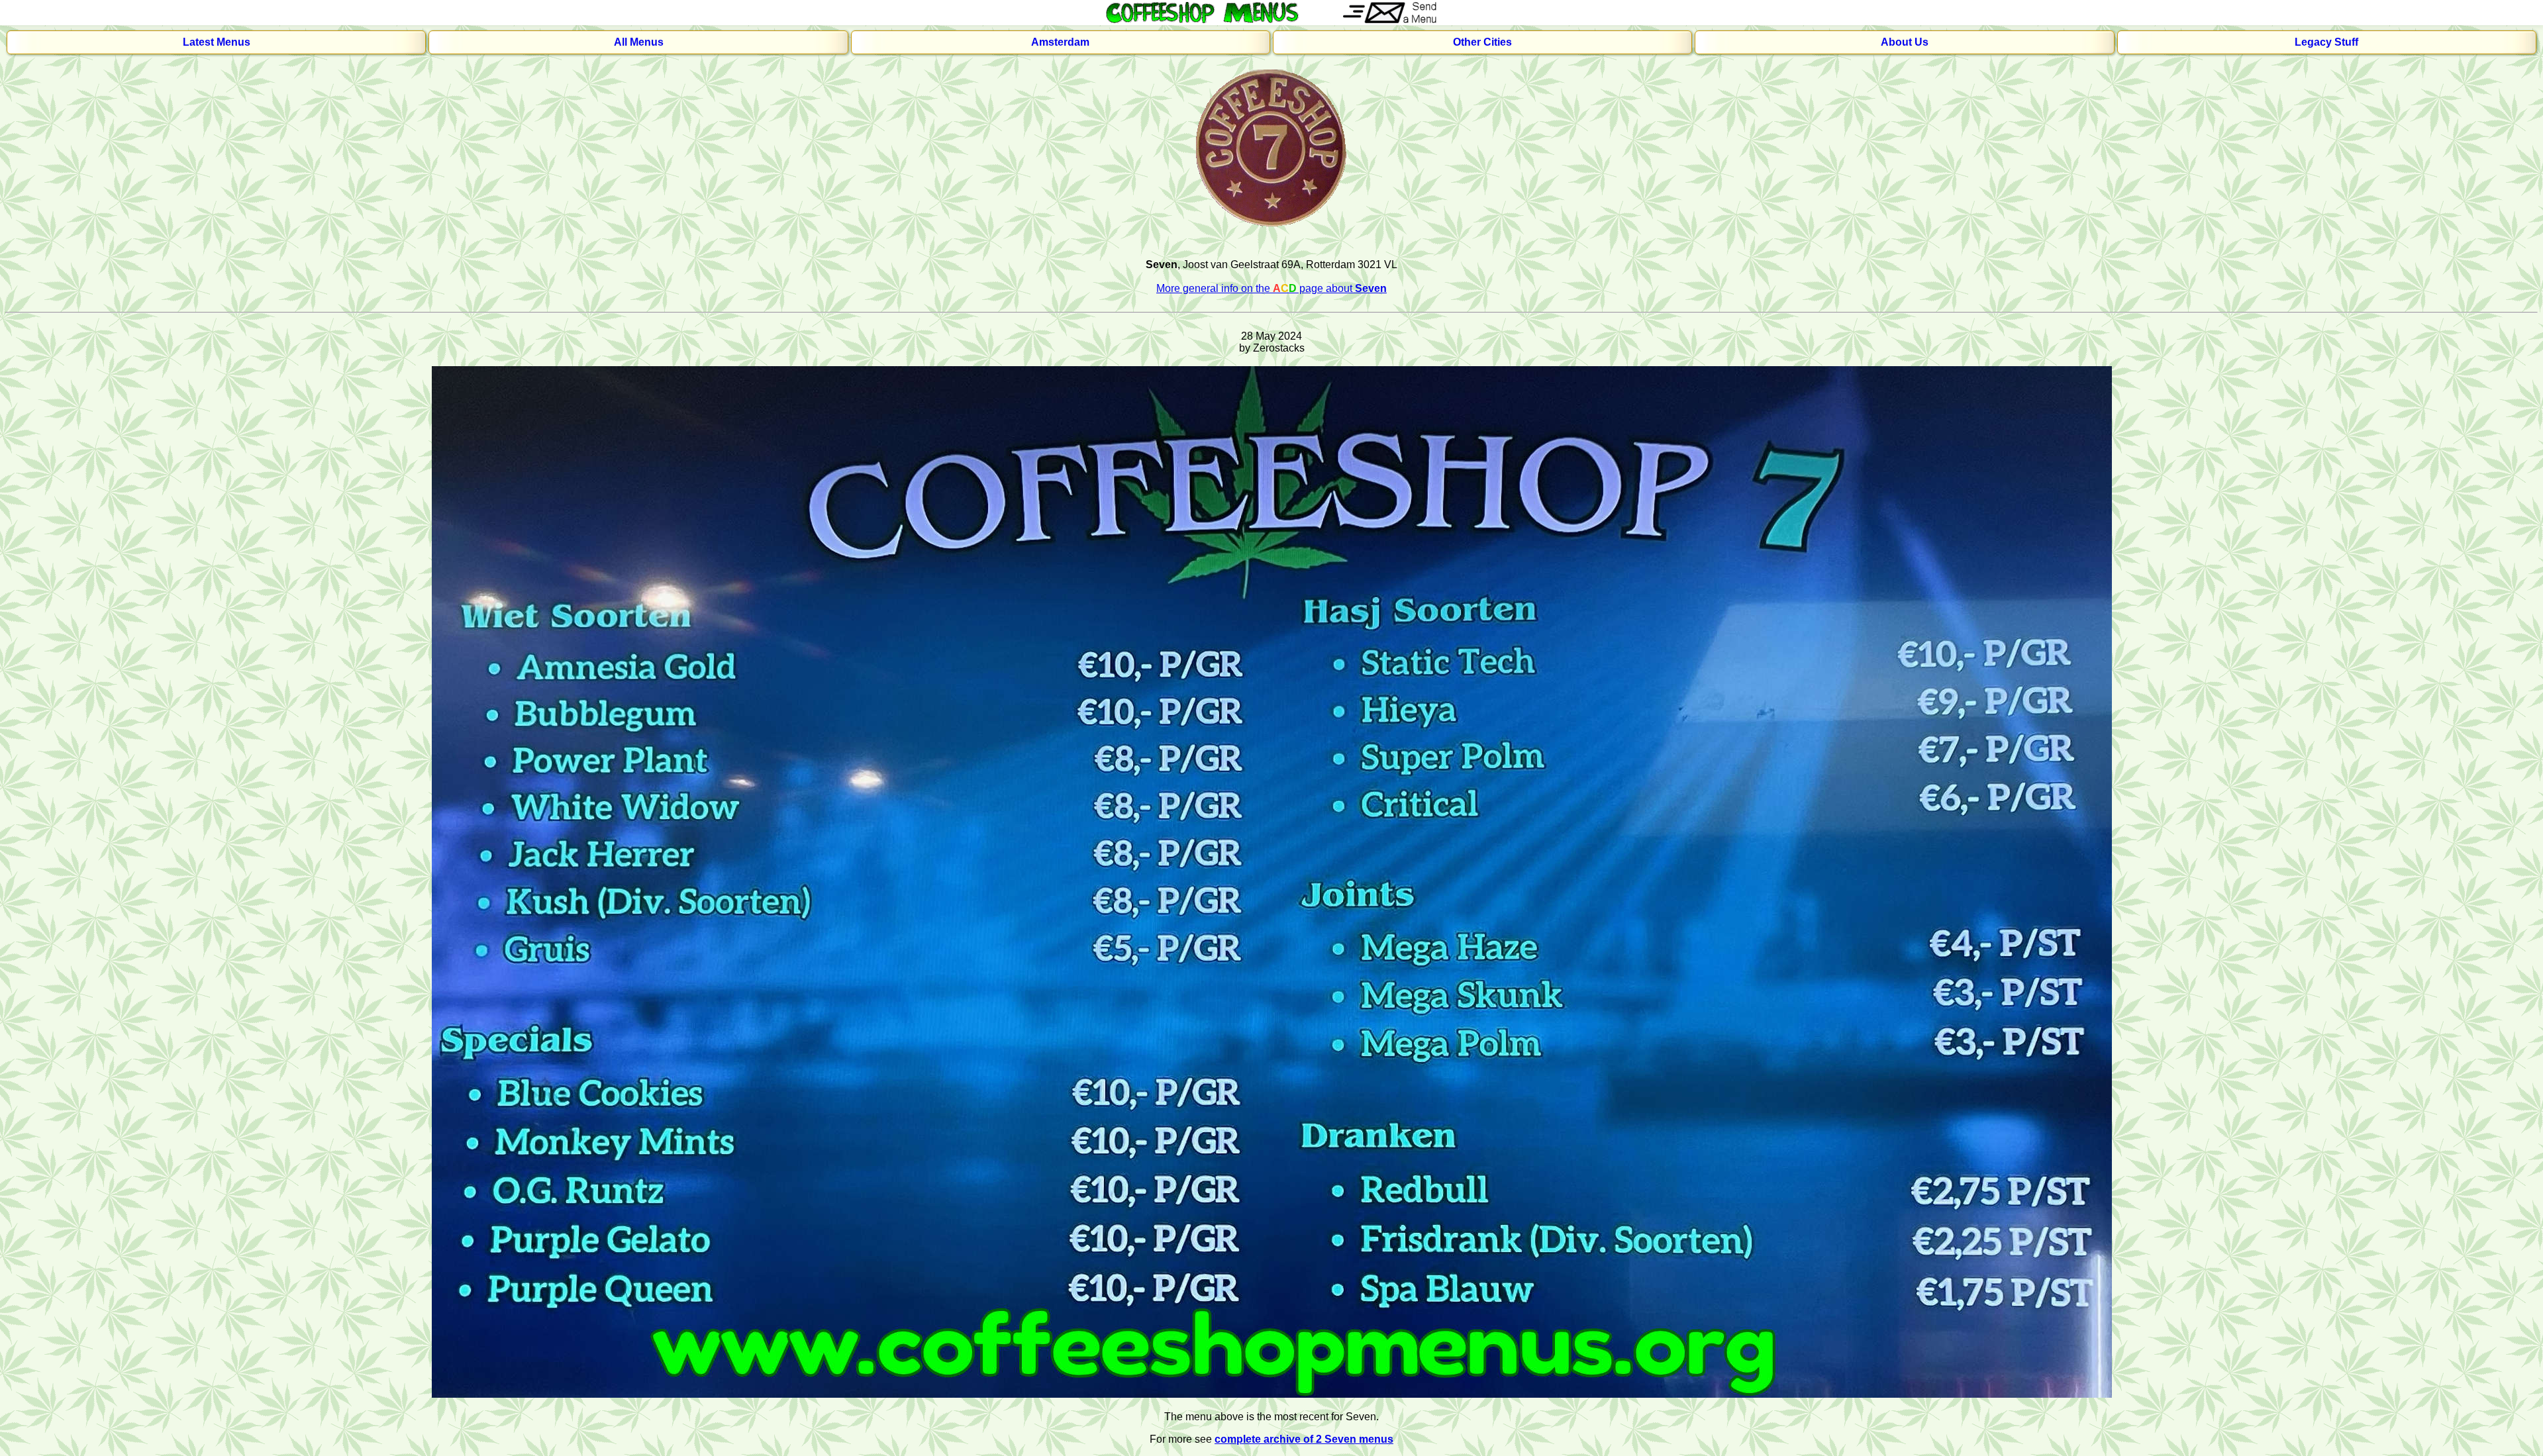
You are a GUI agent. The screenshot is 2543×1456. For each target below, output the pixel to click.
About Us (1905, 42)
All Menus (639, 42)
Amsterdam (1060, 42)
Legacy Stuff (2326, 42)
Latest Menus (217, 42)
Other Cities (1482, 42)
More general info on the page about (1271, 288)
